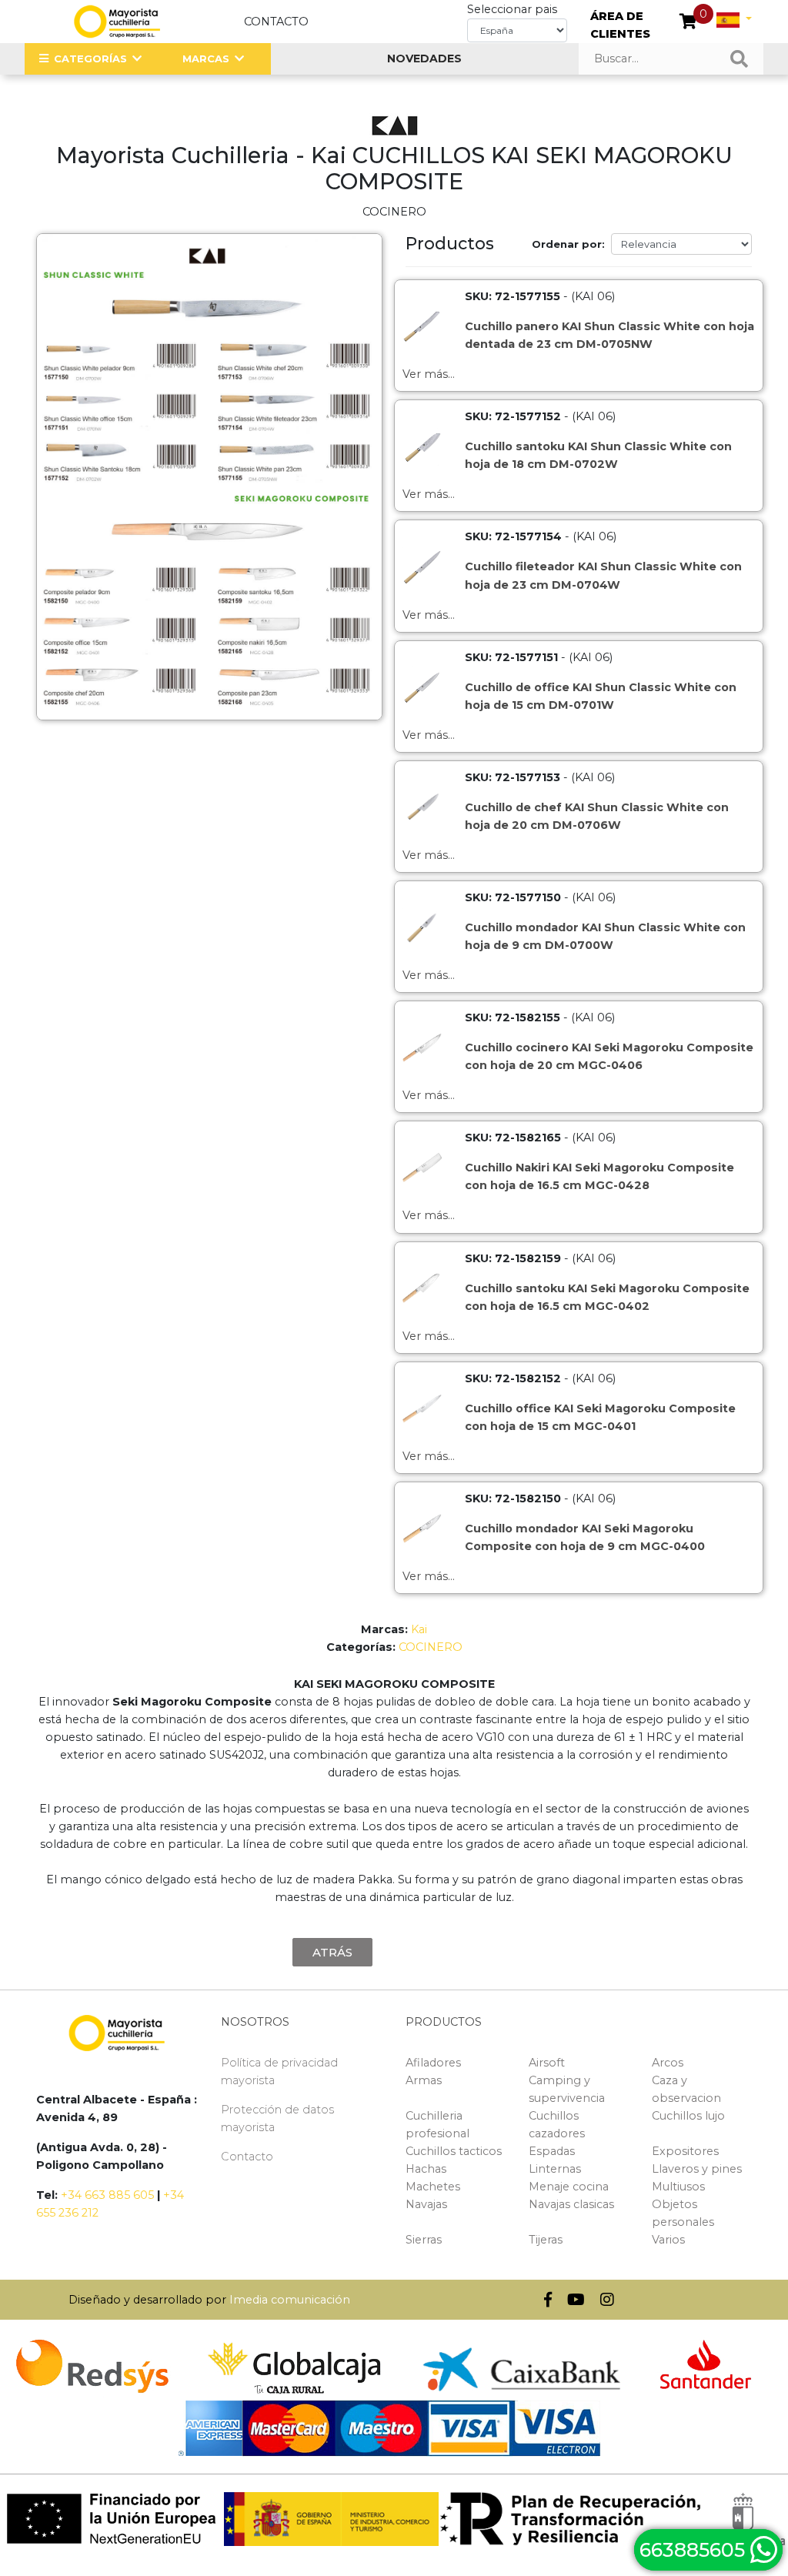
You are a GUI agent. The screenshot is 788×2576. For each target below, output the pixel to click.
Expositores (685, 2151)
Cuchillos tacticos (454, 2151)
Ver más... (429, 374)
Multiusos (678, 2187)
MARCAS (206, 58)
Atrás (332, 1952)
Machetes (433, 2187)
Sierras (424, 2240)
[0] (688, 23)
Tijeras (546, 2240)
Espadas (552, 2151)
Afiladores (433, 2063)
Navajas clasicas (571, 2204)
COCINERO (431, 1647)
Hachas (426, 2169)
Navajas (426, 2204)
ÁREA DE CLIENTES (620, 25)
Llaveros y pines (697, 2169)
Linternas (555, 2169)
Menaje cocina (569, 2187)
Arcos (668, 2063)
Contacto (276, 22)
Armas (424, 2080)
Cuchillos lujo (688, 2116)
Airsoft (547, 2063)
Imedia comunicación (290, 2300)
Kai (419, 1629)
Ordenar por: (568, 244)
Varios (668, 2240)
